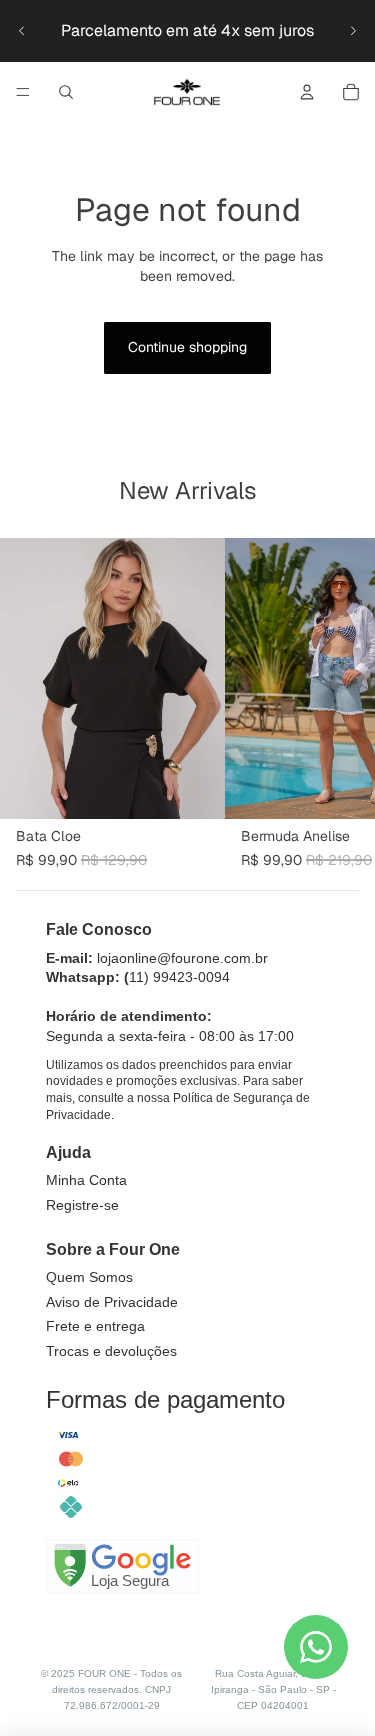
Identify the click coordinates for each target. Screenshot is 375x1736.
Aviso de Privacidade (112, 1302)
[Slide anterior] (22, 31)
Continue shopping (187, 347)
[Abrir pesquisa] (66, 92)
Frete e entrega (95, 1326)
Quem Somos (89, 1277)
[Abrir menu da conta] (307, 92)
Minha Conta (86, 1180)
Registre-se (82, 1205)
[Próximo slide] (353, 31)
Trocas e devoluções (111, 1351)
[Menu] (23, 92)
